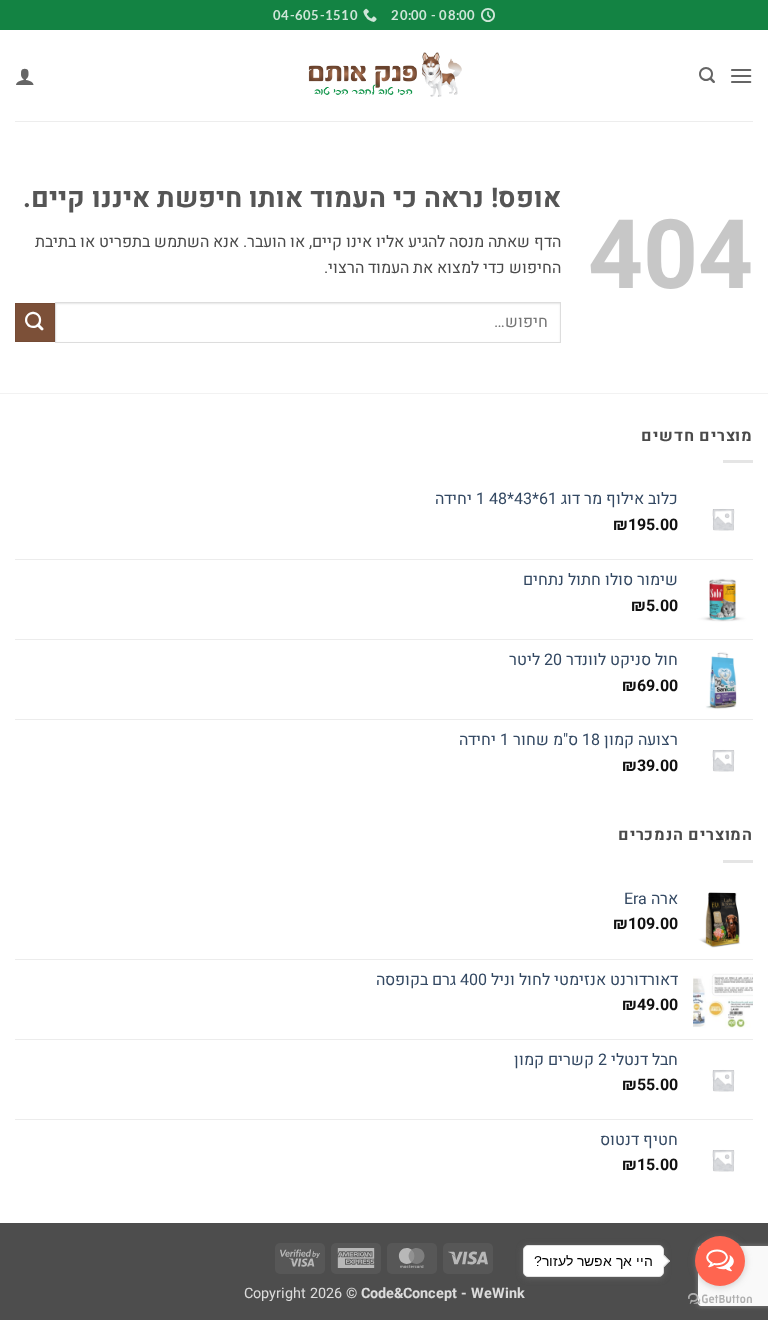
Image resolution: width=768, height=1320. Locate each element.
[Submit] (35, 322)
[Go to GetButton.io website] (720, 1299)
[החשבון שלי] (25, 76)
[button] (741, 75)
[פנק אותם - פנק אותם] (384, 76)
